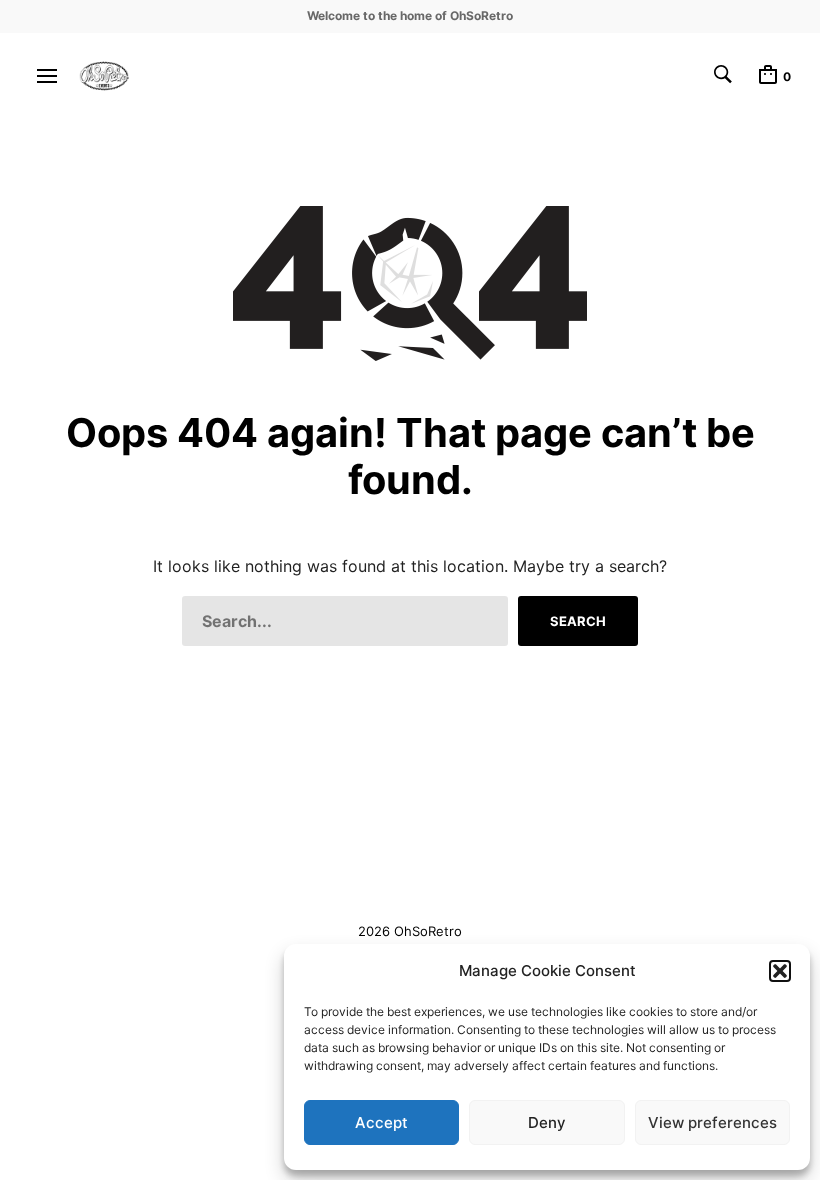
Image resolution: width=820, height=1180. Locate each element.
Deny (547, 1122)
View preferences (712, 1122)
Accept (381, 1122)
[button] (780, 971)
